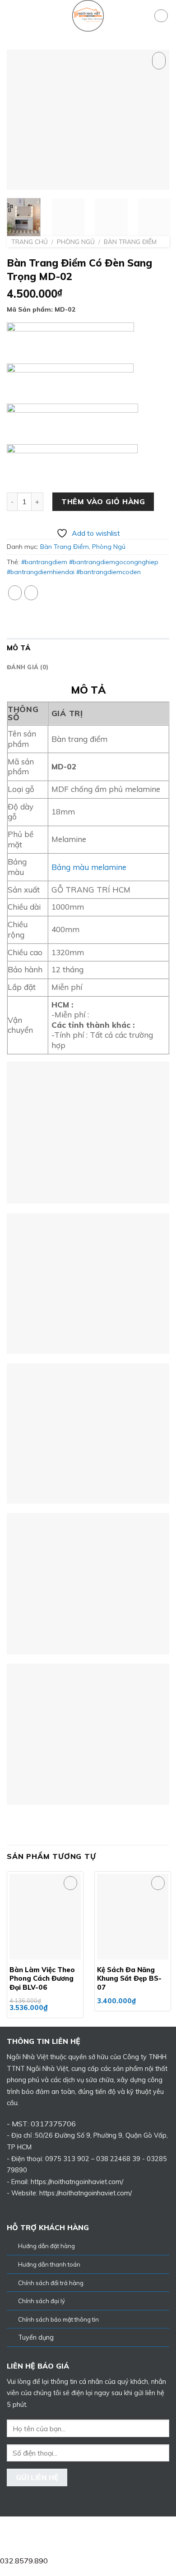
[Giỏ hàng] (161, 16)
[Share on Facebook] (15, 593)
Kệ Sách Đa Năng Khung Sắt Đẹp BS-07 (129, 1978)
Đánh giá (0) (28, 667)
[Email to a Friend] (31, 593)
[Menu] (12, 16)
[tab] (88, 648)
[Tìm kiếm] (144, 16)
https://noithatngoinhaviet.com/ (86, 2193)
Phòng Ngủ (76, 241)
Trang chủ (30, 241)
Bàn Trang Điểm (130, 241)
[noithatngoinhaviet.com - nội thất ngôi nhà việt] (88, 16)
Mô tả (19, 648)
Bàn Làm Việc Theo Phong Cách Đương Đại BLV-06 (42, 1978)
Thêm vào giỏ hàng (103, 501)
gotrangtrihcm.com (99, 2530)
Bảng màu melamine (89, 867)
